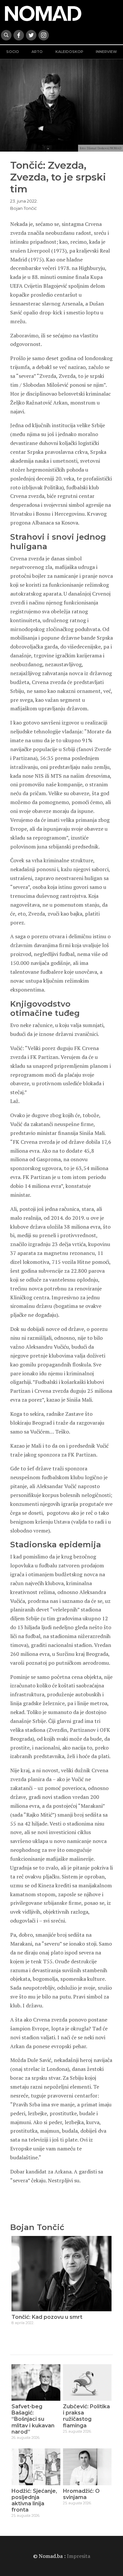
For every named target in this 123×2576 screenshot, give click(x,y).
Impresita (79, 2556)
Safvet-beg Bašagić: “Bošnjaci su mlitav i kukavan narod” (33, 2419)
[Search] (6, 35)
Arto (37, 52)
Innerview (106, 52)
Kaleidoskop (69, 52)
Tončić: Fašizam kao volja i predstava (61, 2317)
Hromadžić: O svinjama (81, 2494)
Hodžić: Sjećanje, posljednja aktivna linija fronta (34, 2501)
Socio (13, 52)
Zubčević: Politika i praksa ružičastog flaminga (86, 2416)
